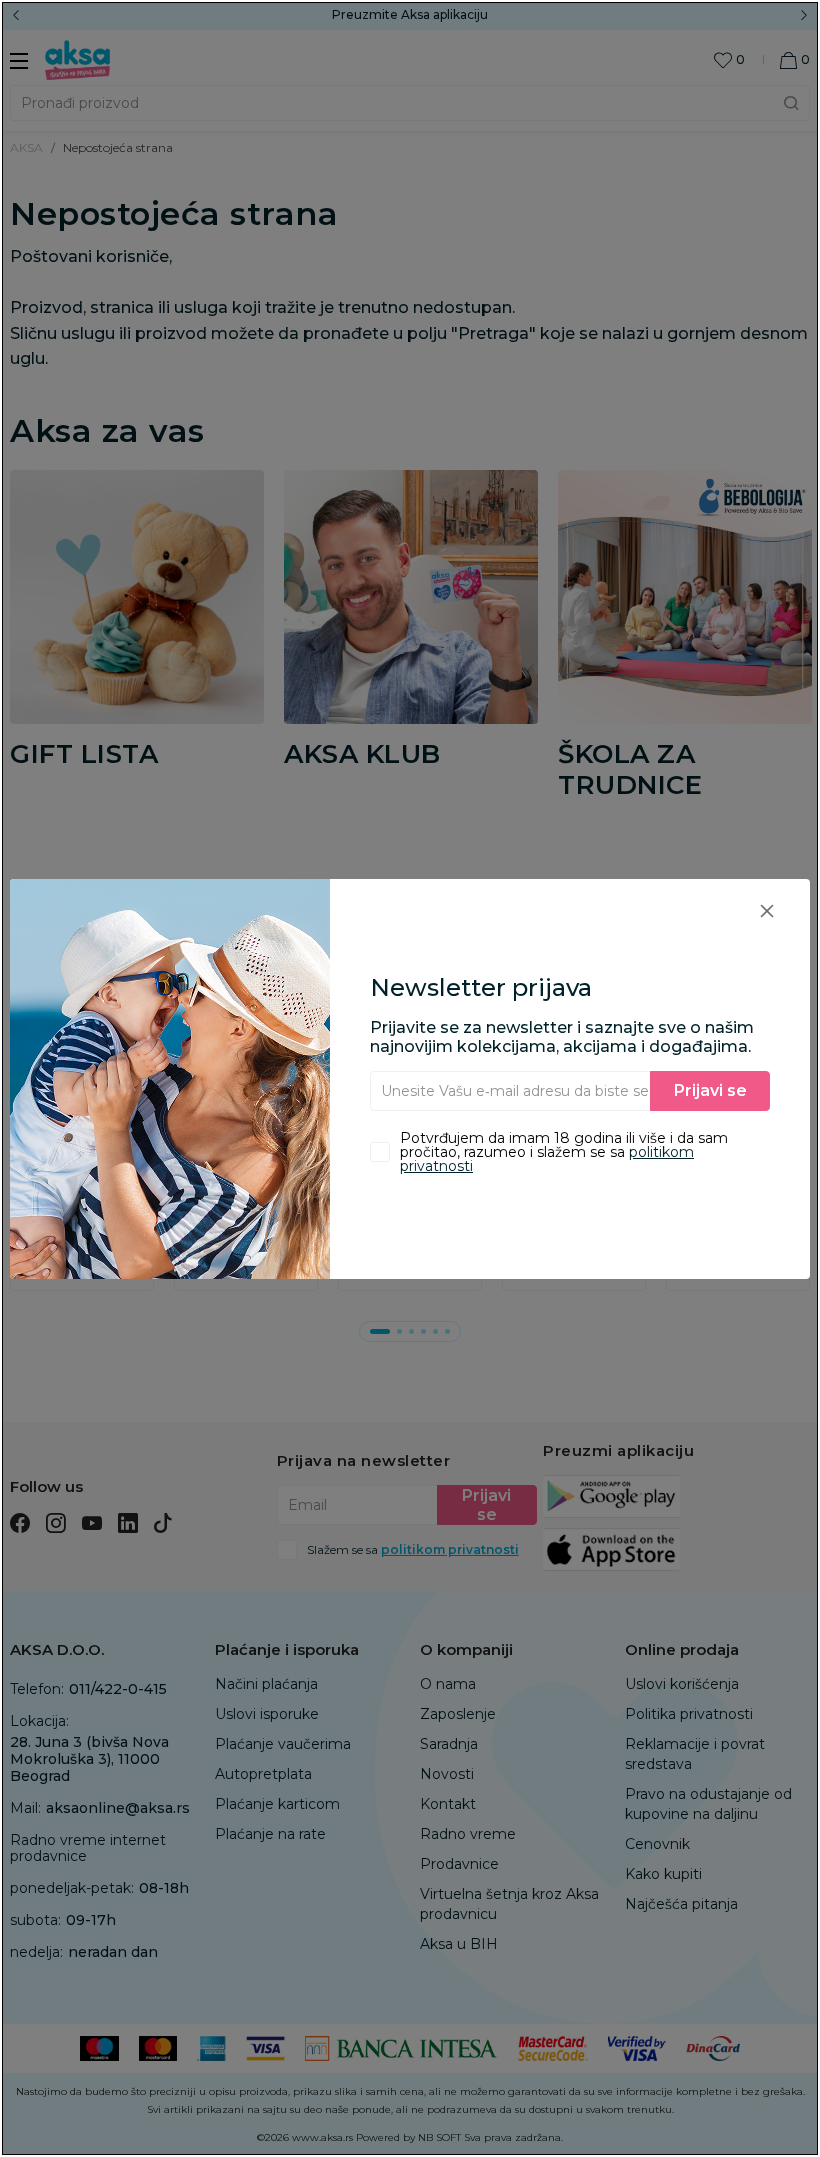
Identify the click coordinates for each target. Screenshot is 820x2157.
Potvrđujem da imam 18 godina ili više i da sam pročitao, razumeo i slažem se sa (564, 1152)
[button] (767, 910)
